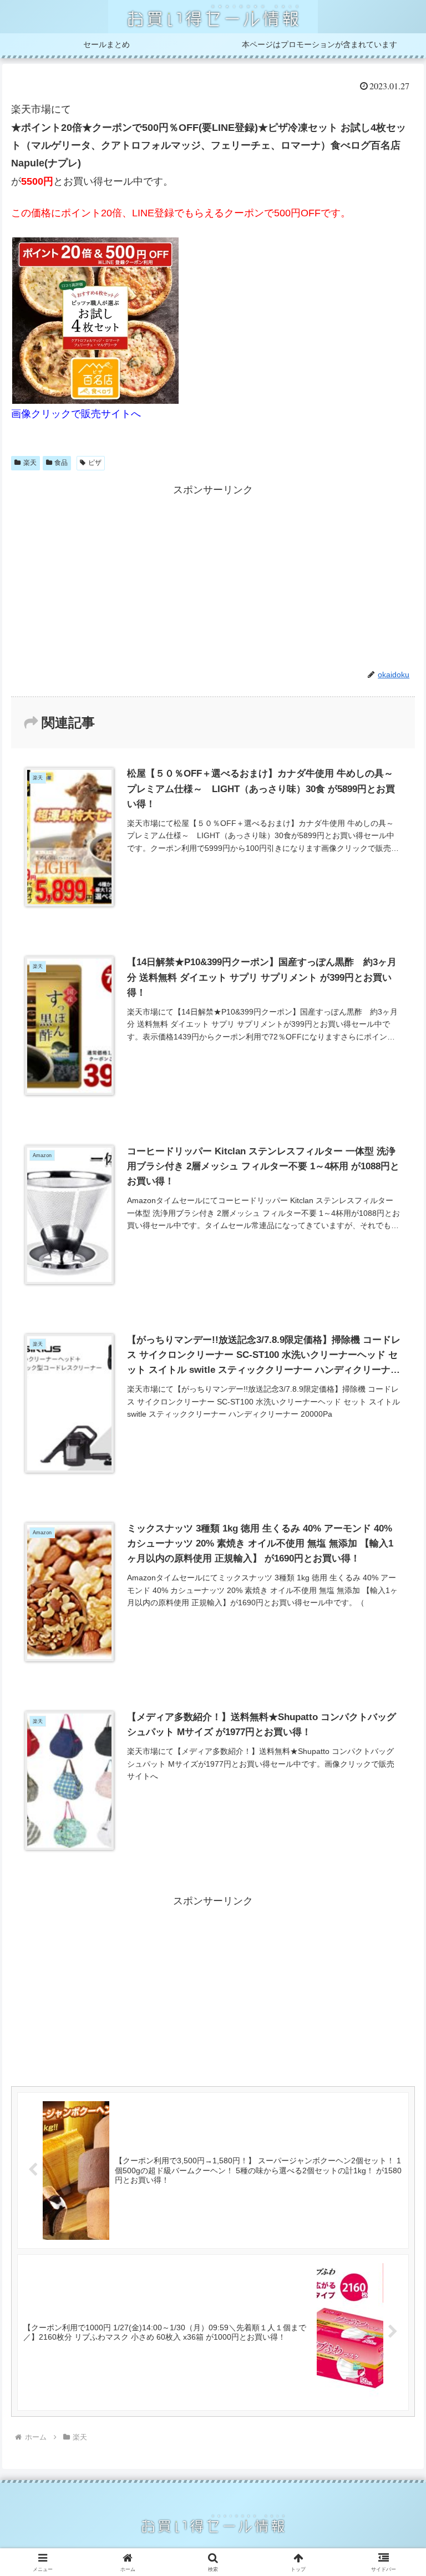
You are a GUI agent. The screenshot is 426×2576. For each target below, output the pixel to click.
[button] (394, 1851)
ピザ (95, 463)
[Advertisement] (213, 576)
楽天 (30, 463)
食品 (61, 463)
